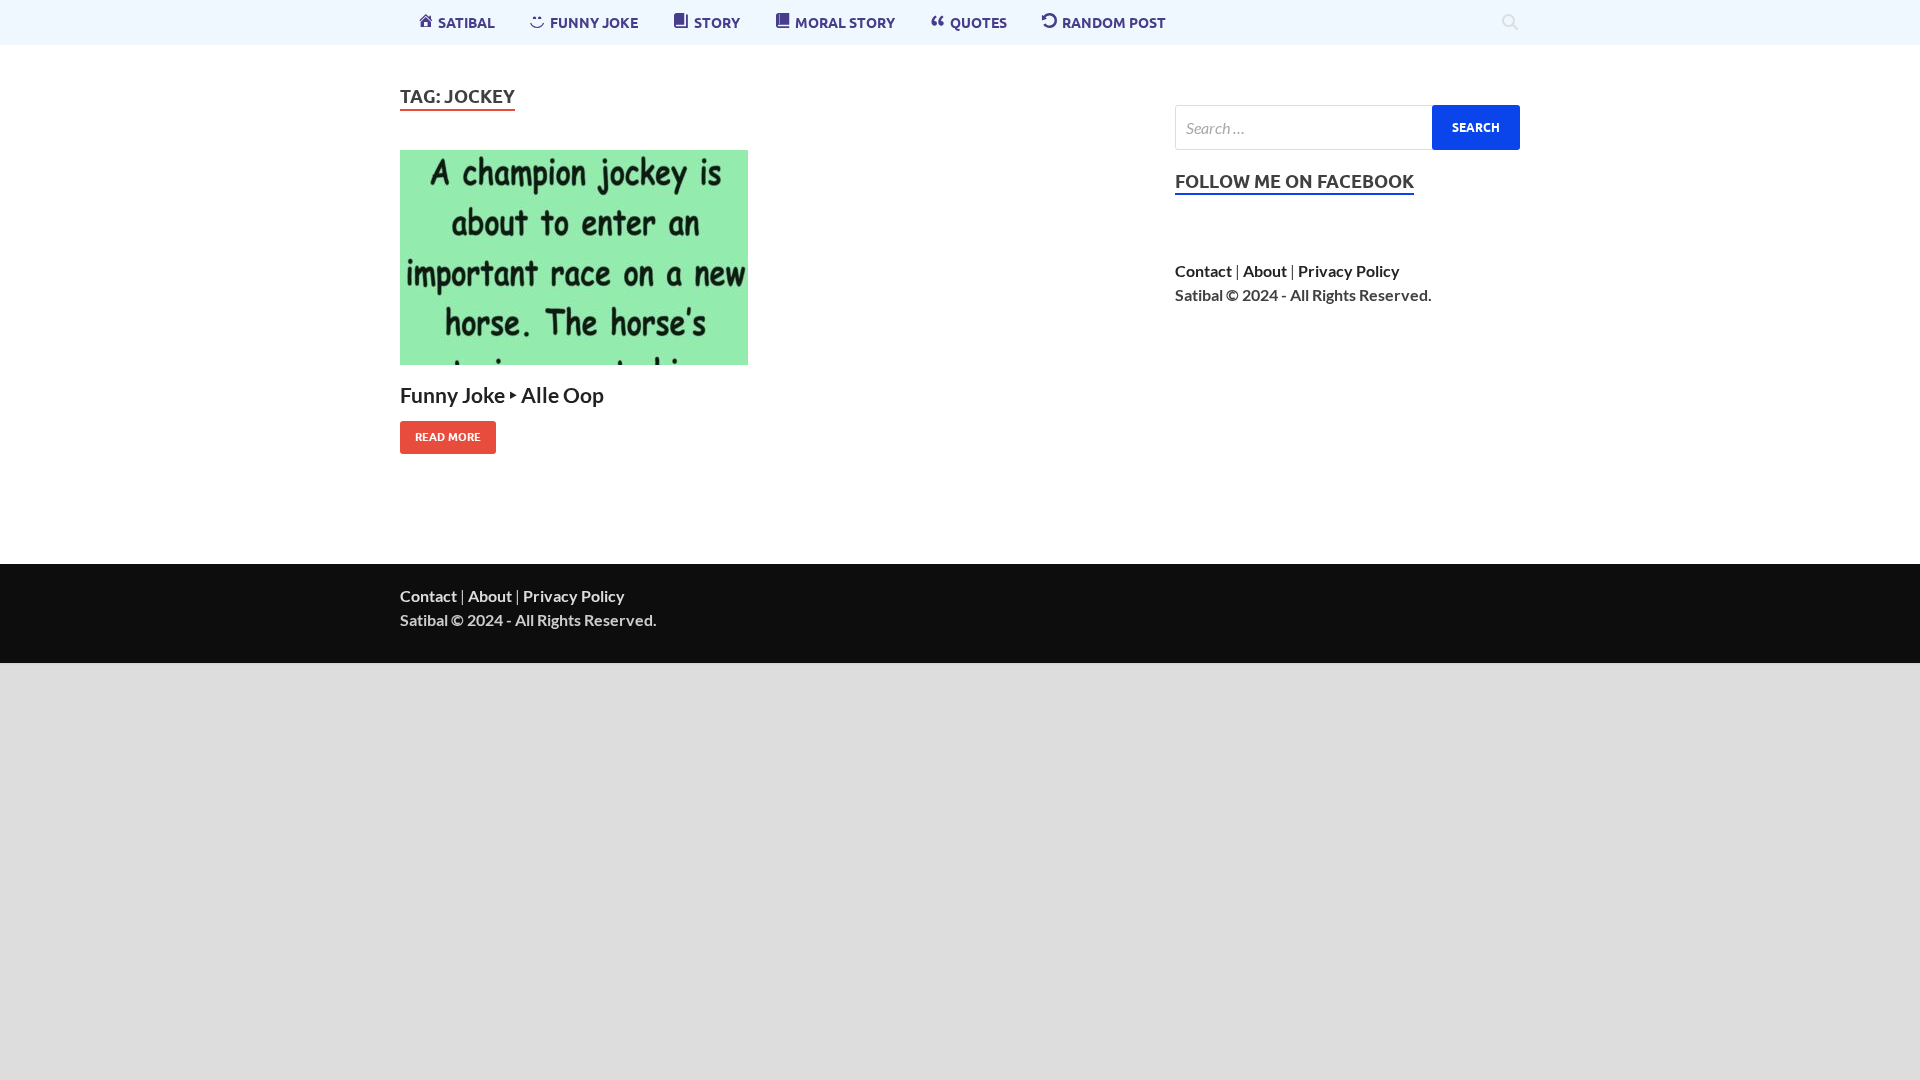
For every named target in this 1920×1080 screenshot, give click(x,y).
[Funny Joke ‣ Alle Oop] (574, 257)
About (1265, 270)
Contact (1203, 270)
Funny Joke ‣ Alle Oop (502, 394)
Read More (440, 432)
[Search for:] (1347, 127)
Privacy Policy (1349, 270)
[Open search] (1510, 23)
